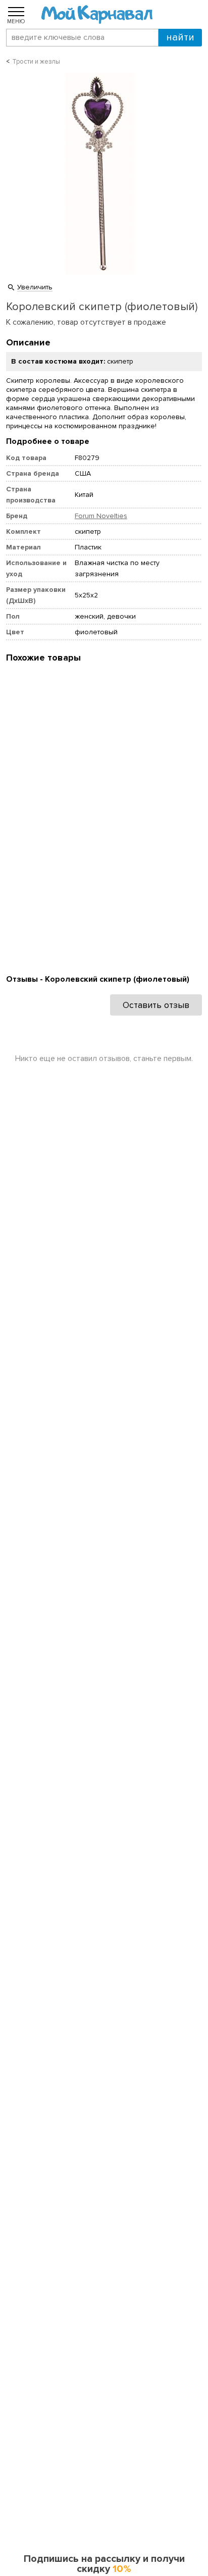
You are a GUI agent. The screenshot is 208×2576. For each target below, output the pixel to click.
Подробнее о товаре (48, 441)
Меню (16, 21)
